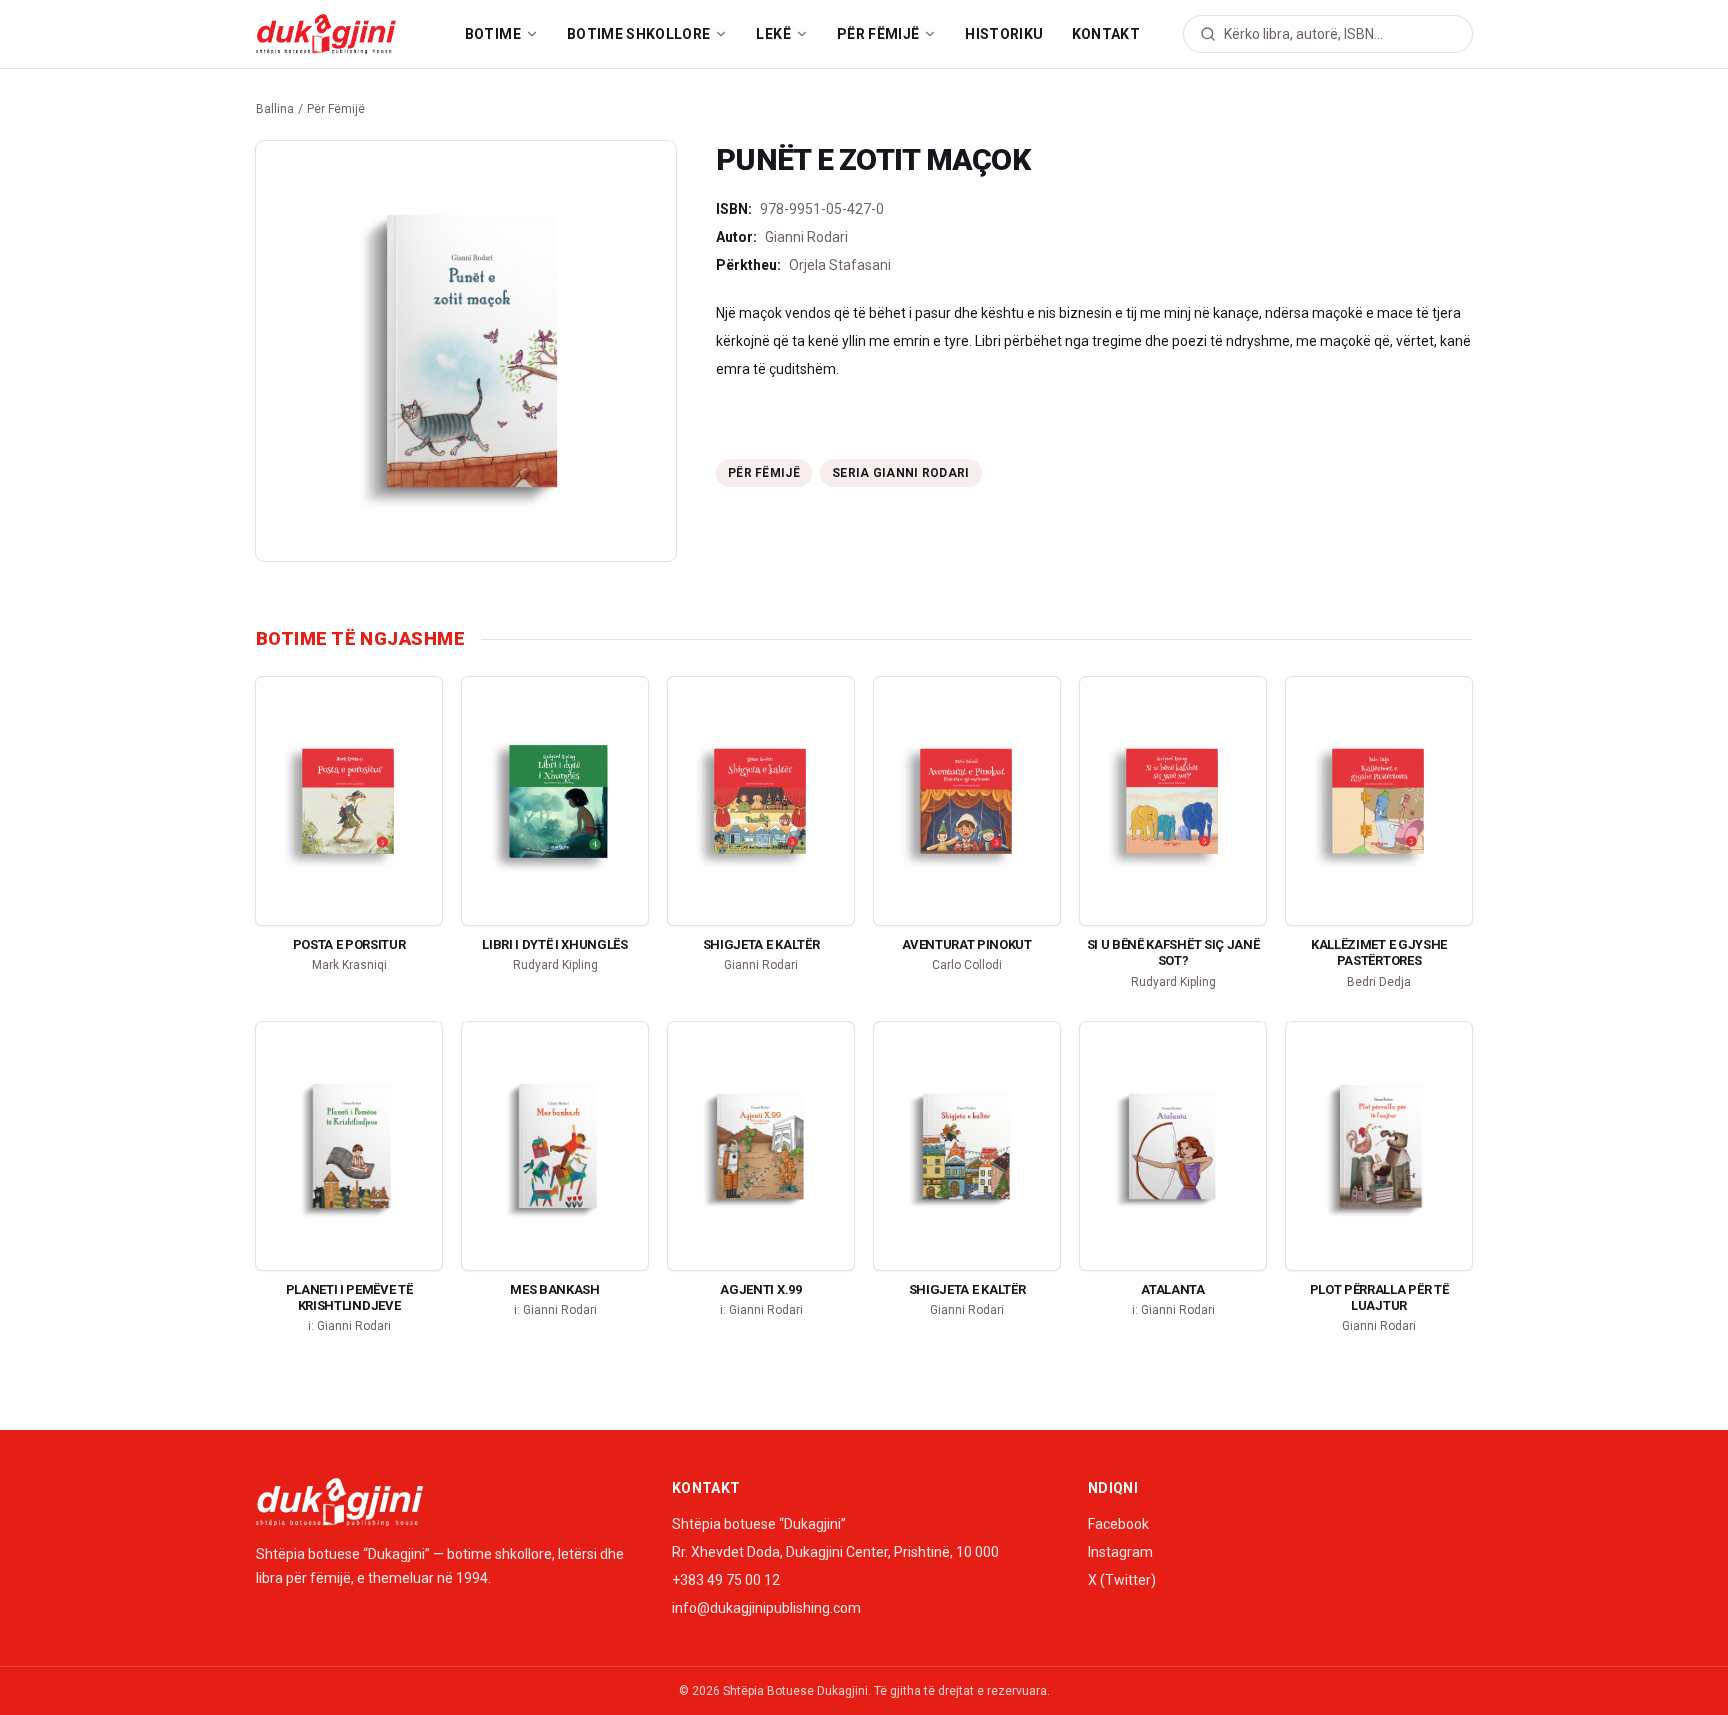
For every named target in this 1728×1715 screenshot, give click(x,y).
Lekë (773, 34)
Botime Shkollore (639, 34)
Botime (493, 34)
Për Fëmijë (878, 34)
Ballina (275, 109)
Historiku (1004, 34)
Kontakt (1106, 34)
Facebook (1118, 1524)
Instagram (1120, 1552)
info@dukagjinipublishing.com (766, 1608)
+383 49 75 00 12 (726, 1580)
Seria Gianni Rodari (901, 473)
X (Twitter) (1122, 1580)
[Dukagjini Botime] (326, 34)
